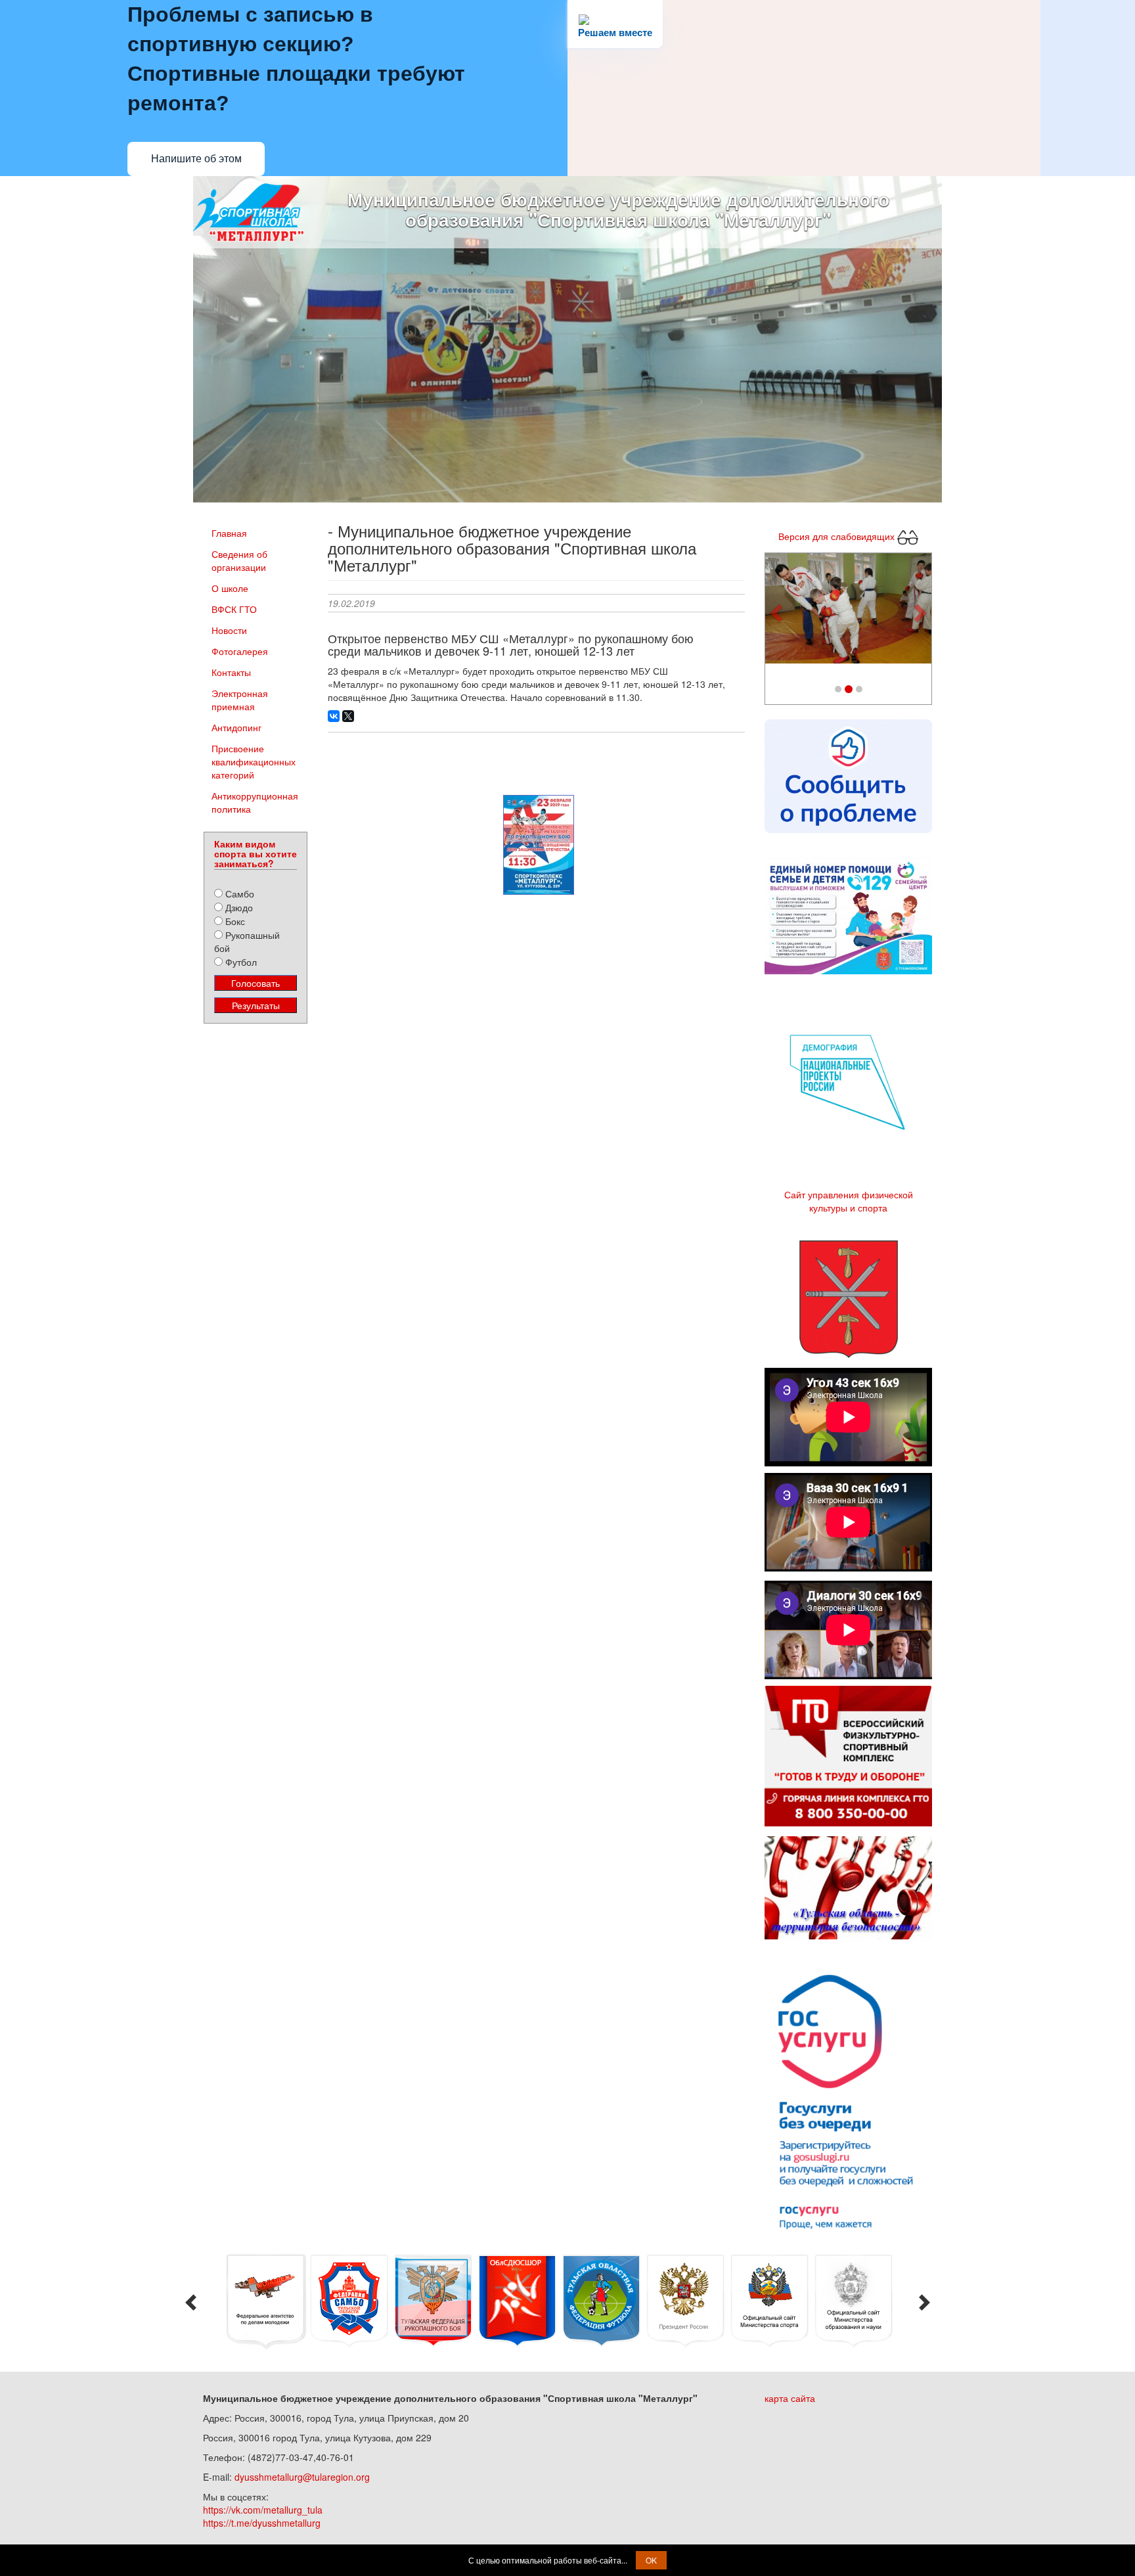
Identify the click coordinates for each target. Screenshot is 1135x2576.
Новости (229, 630)
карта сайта (790, 2398)
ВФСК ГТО (234, 609)
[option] (265, 2302)
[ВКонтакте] (334, 716)
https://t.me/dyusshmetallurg (262, 2523)
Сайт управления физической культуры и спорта (849, 1201)
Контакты (231, 672)
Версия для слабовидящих (838, 535)
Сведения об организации (239, 560)
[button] (778, 612)
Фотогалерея (240, 651)
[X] (348, 716)
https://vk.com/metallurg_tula (263, 2510)
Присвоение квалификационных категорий (254, 761)
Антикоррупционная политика (255, 802)
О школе (230, 588)
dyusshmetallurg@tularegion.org (302, 2477)
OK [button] (651, 2560)
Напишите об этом (196, 159)
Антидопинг (236, 727)
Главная (229, 533)
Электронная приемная (240, 700)
